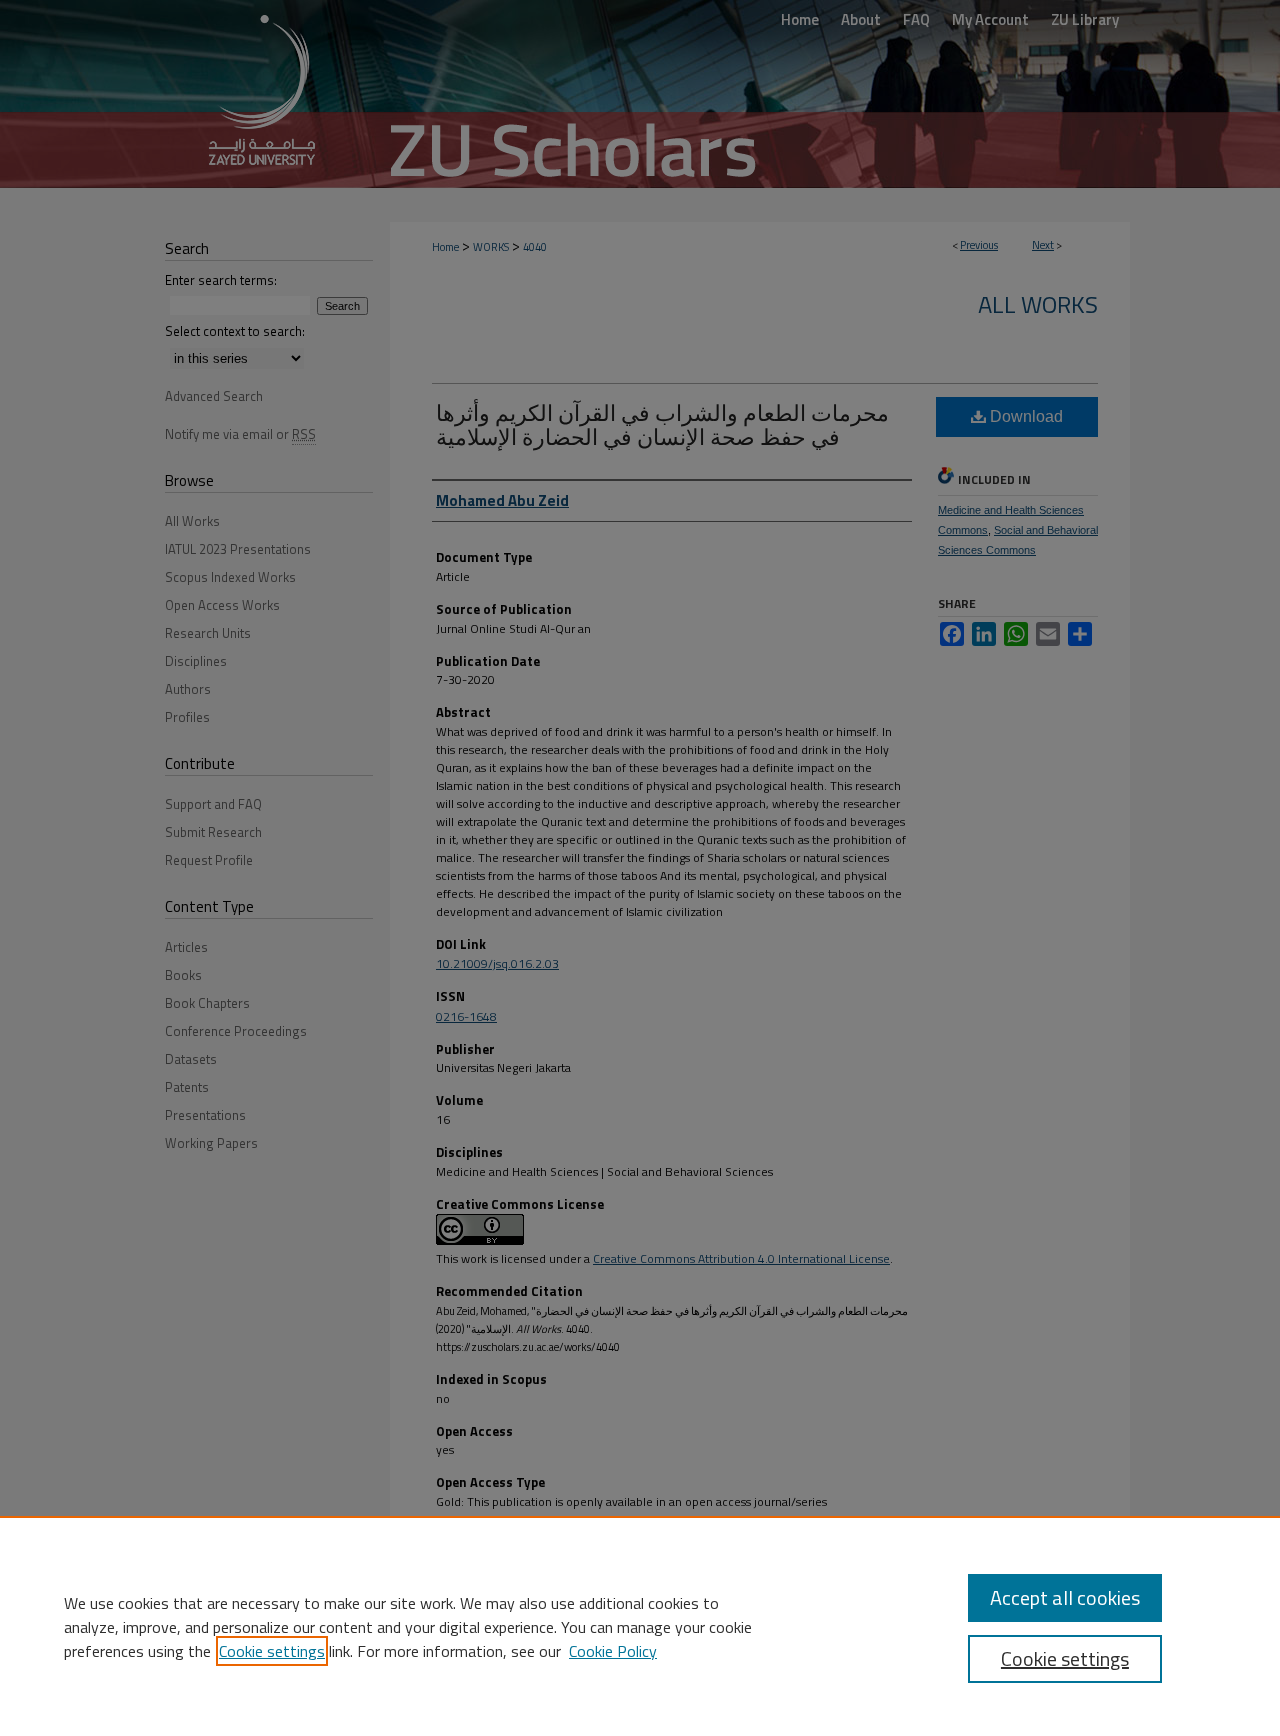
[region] (640, 1626)
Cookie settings (272, 1651)
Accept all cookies (1065, 1597)
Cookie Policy (613, 1651)
